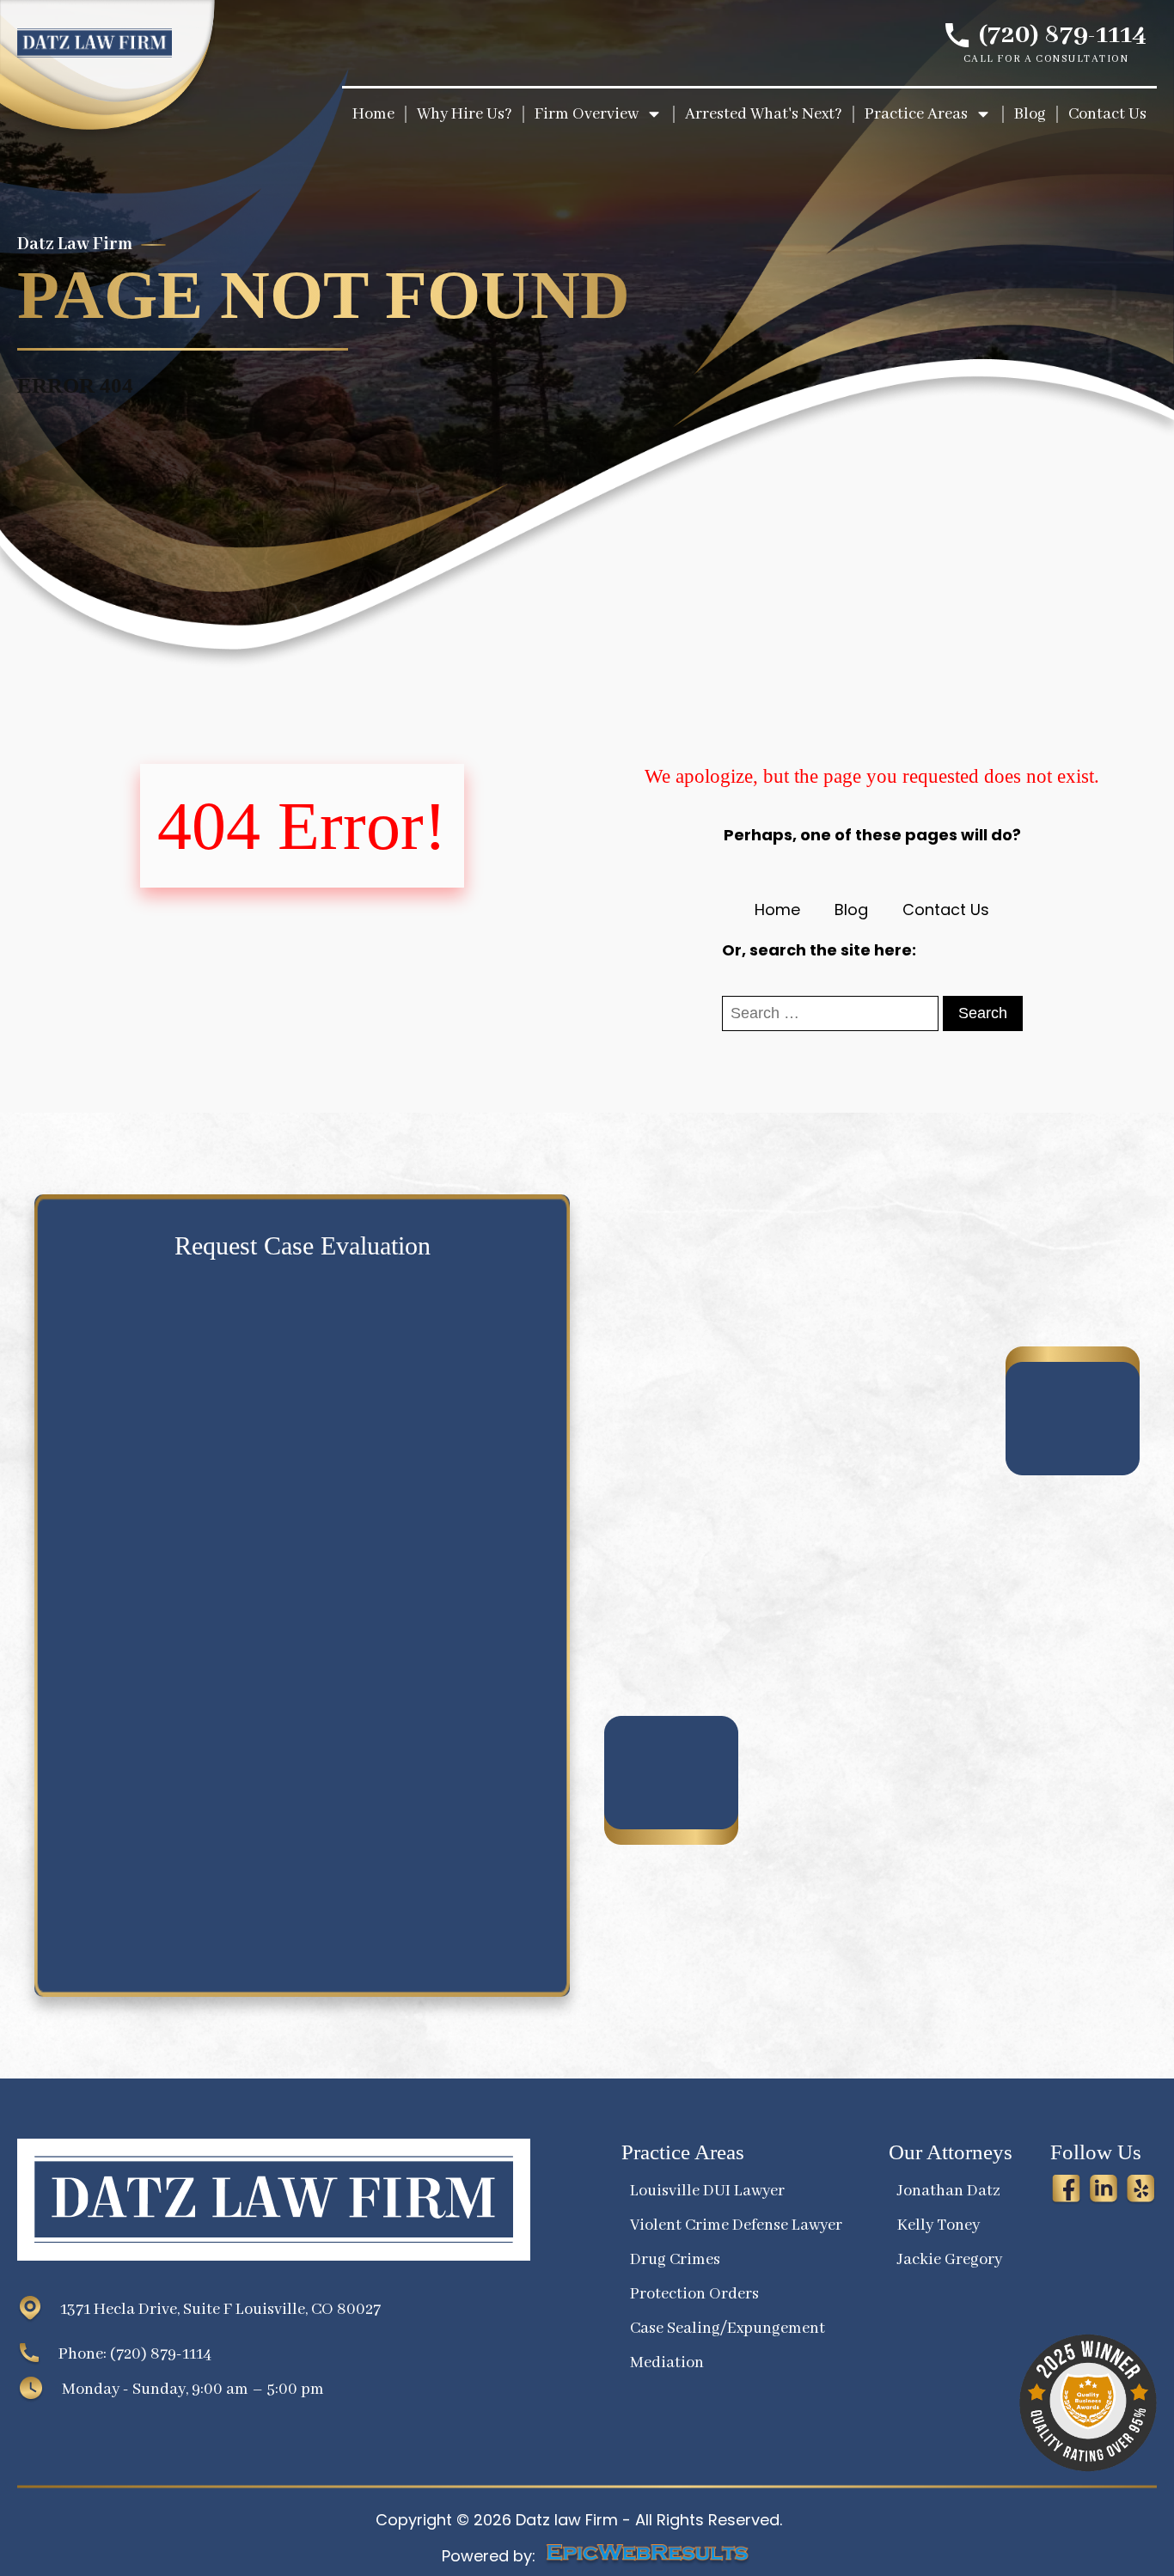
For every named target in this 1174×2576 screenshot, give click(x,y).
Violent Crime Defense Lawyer (736, 2225)
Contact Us (946, 910)
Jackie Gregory (950, 2260)
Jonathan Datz (949, 2191)
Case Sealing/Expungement (728, 2329)
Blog (851, 910)
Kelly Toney (939, 2225)
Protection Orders (694, 2294)
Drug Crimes (675, 2260)
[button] (599, 114)
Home (777, 910)
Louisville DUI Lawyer (707, 2191)
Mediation (667, 2363)
